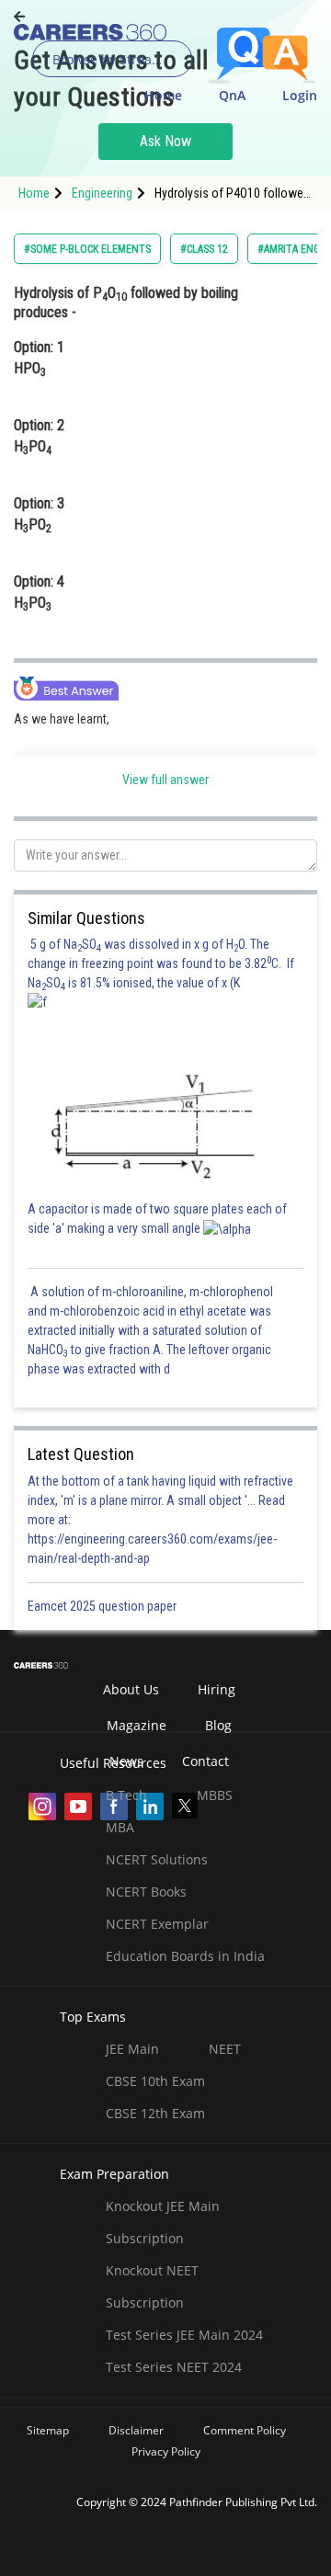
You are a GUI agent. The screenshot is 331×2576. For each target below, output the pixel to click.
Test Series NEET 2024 (174, 2367)
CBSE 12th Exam (155, 2113)
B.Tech (126, 1795)
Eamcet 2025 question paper (103, 1606)
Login (300, 95)
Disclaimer (136, 2430)
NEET (225, 2049)
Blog (218, 1725)
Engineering (102, 193)
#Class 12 (204, 249)
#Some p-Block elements (87, 249)
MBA (120, 1827)
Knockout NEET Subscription (152, 2286)
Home (163, 95)
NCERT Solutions (157, 1859)
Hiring (217, 1689)
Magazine (137, 1725)
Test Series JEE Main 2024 (184, 2335)
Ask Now (165, 141)
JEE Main (132, 2049)
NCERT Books (146, 1892)
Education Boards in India (185, 1956)
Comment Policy (245, 2430)
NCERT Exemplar (157, 1924)
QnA (232, 95)
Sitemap (48, 2430)
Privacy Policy (166, 2451)
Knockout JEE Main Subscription (163, 2222)
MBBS (215, 1795)
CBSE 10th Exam (155, 2081)
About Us (131, 1689)
